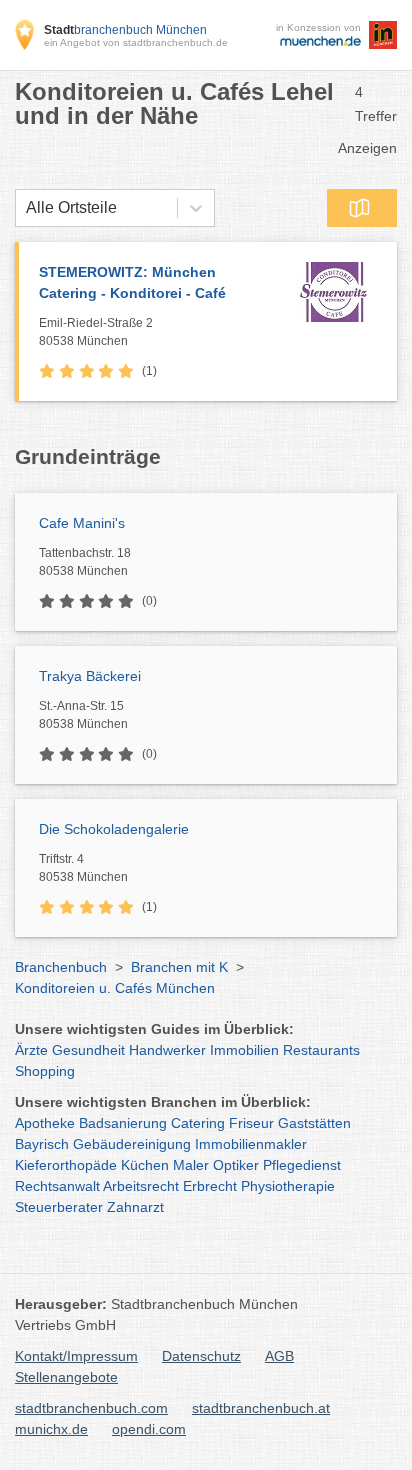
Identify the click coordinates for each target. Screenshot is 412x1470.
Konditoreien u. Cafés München (115, 988)
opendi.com (149, 1429)
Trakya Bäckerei (90, 676)
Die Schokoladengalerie (114, 829)
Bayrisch (42, 1144)
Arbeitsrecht (141, 1186)
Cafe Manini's (82, 523)
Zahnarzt (135, 1207)
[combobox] (26, 208)
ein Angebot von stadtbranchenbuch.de (136, 42)
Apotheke (45, 1123)
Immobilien (244, 1050)
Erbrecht (210, 1186)
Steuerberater (59, 1207)
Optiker (236, 1165)
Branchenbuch (61, 967)
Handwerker (167, 1050)
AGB (279, 1356)
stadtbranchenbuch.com (91, 1408)
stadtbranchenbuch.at (261, 1408)
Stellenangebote (66, 1377)
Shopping (45, 1071)
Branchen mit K (179, 967)
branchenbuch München (125, 30)
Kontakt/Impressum (76, 1356)
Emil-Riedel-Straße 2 (96, 332)
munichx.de (51, 1429)
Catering (198, 1123)
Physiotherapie (288, 1186)
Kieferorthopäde (66, 1165)
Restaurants (321, 1050)
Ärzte (31, 1050)
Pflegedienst (302, 1165)
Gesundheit (88, 1050)
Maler (191, 1165)
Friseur (251, 1123)
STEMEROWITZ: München (132, 282)
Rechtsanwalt (57, 1186)
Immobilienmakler (251, 1144)
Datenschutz (201, 1356)
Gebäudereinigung (132, 1144)
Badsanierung (123, 1123)
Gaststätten (314, 1123)
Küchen (145, 1165)
